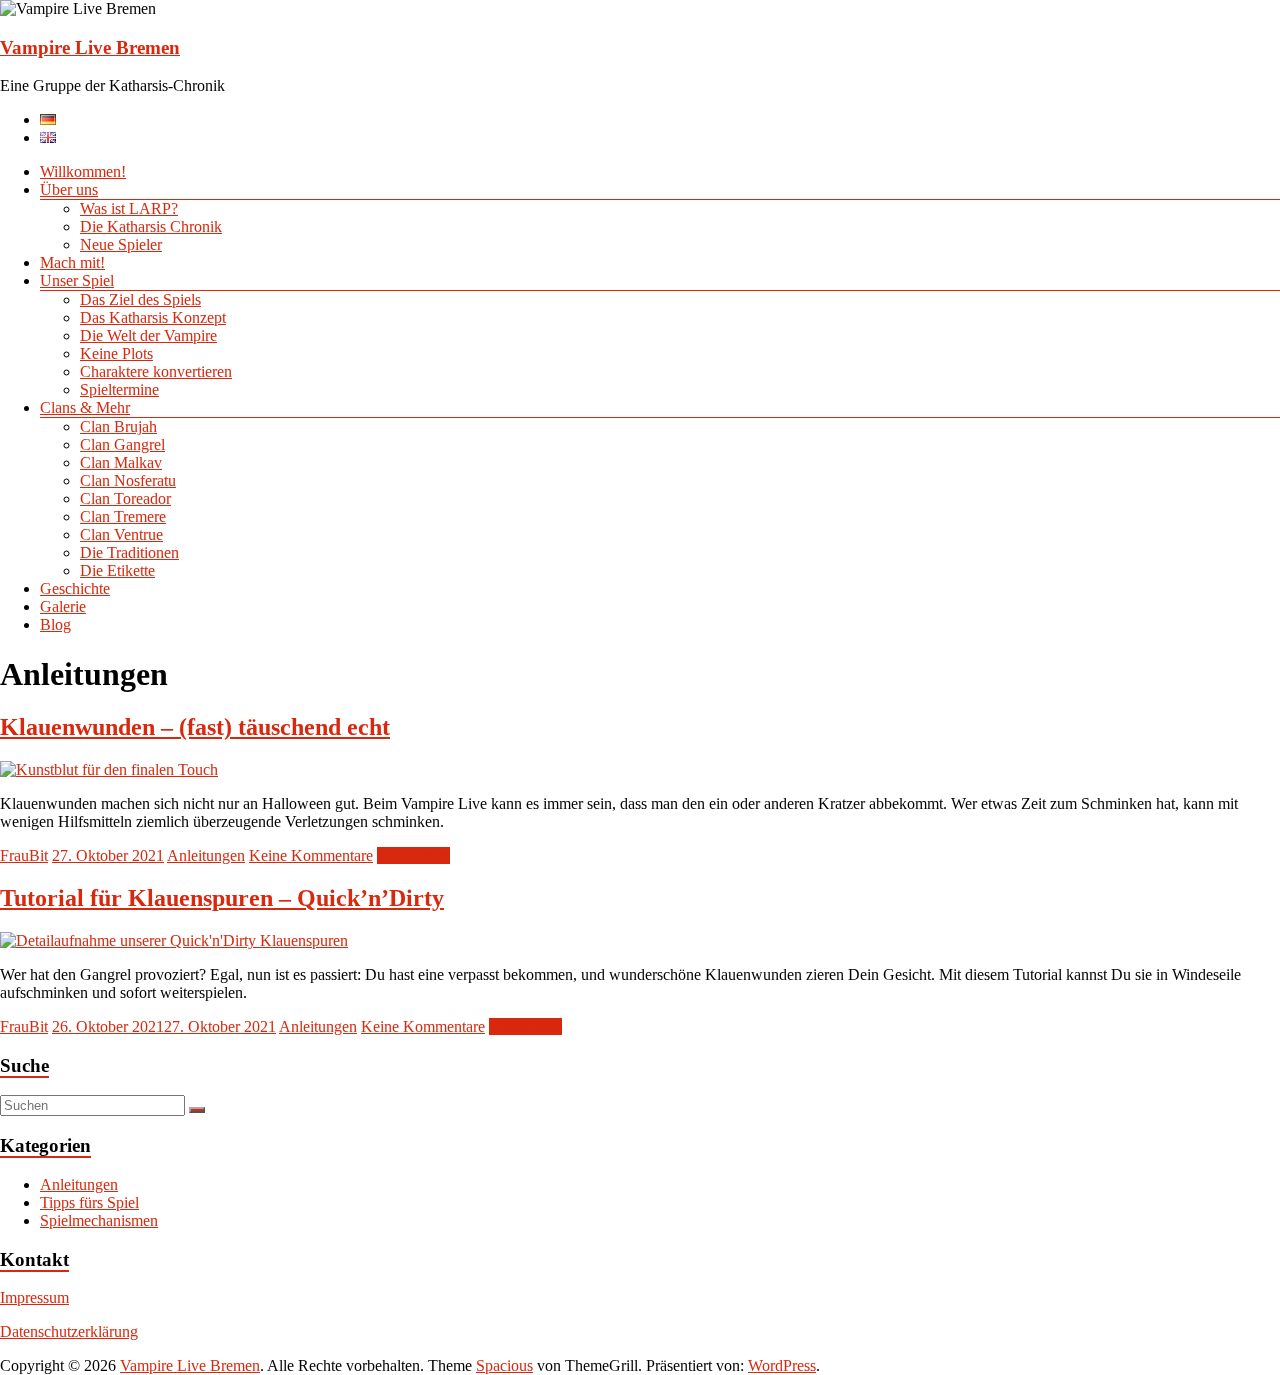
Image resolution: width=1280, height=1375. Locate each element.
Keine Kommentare (311, 855)
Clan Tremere (123, 516)
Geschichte (75, 588)
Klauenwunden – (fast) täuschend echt (195, 727)
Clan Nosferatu (128, 480)
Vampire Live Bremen (90, 47)
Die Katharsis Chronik (151, 226)
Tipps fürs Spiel (89, 1202)
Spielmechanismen (99, 1220)
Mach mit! (72, 262)
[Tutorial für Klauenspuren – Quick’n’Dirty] (174, 940)
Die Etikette (117, 570)
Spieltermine (119, 389)
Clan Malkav (121, 462)
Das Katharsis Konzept (153, 317)
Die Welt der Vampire (148, 335)
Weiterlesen (413, 855)
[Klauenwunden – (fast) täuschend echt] (109, 769)
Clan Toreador (125, 498)
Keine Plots (116, 353)
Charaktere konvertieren (156, 371)
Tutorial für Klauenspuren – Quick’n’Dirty (222, 898)
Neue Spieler (121, 244)
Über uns (69, 189)
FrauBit (24, 855)
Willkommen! (83, 171)
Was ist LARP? (129, 208)
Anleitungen (206, 855)
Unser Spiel (77, 280)
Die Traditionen (129, 552)
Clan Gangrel (122, 444)
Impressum (34, 1297)
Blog (55, 624)
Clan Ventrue (121, 534)
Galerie (63, 606)
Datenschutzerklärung (69, 1331)
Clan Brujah (118, 426)
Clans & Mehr (85, 407)
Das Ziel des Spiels (140, 299)
